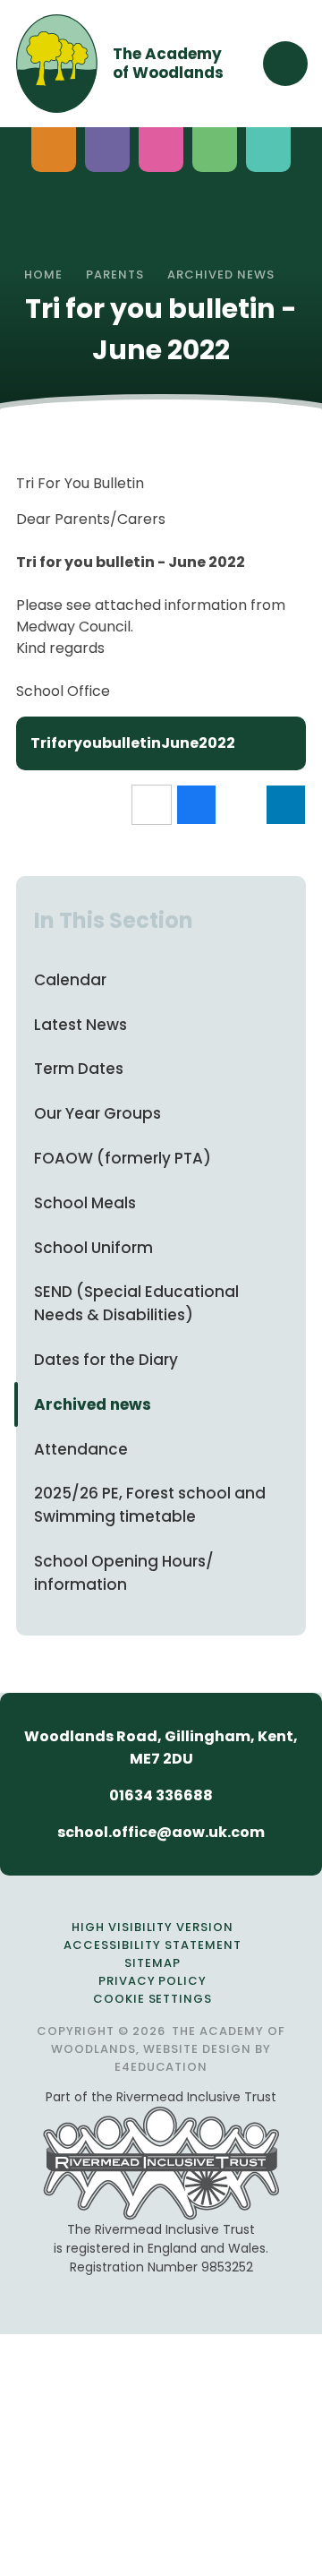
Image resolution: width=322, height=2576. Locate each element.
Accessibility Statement (152, 1945)
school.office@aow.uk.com (161, 1832)
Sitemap (153, 1963)
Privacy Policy (153, 1981)
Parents (115, 275)
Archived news (221, 275)
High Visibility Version (153, 1927)
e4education (161, 2067)
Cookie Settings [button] (153, 1999)
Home (43, 275)
